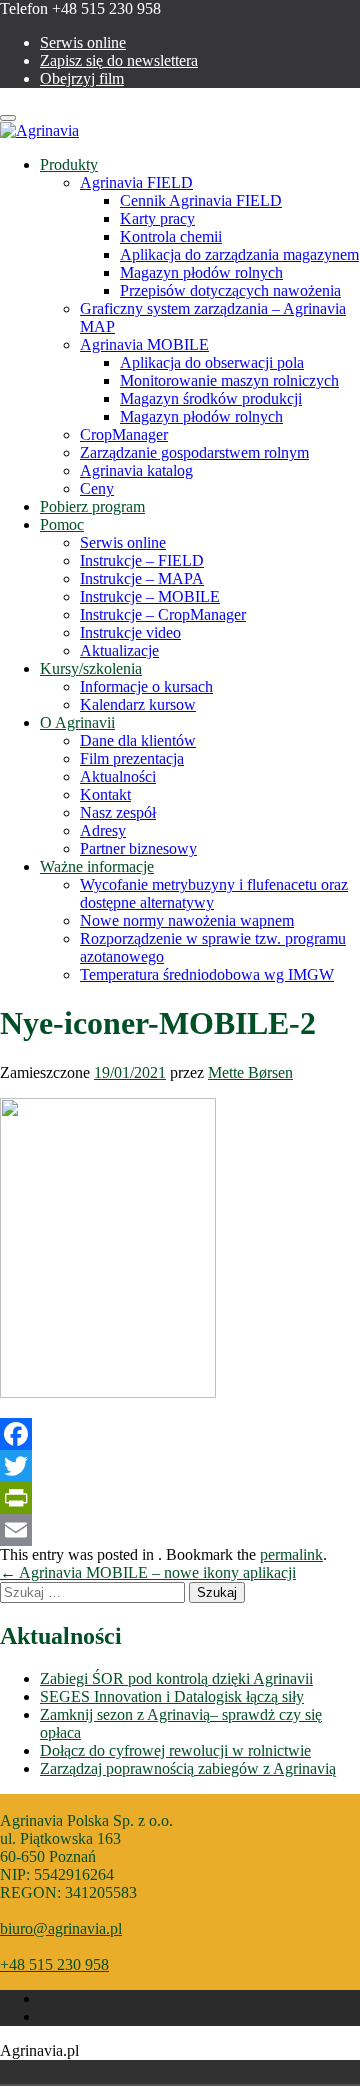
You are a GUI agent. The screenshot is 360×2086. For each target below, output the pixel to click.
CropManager (124, 434)
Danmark (22, 2072)
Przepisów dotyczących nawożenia (230, 290)
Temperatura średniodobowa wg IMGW (207, 974)
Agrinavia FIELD (136, 182)
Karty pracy (157, 218)
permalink (291, 1554)
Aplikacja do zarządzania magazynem (239, 254)
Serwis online (83, 42)
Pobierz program (92, 506)
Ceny (97, 488)
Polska (50, 2072)
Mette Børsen (250, 1072)
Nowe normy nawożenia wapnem (187, 920)
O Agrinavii (77, 722)
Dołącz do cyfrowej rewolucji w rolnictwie (175, 1750)
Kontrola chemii (171, 236)
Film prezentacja (132, 758)
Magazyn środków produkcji (211, 398)
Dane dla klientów (138, 740)
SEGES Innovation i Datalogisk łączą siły (172, 1696)
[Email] (180, 1530)
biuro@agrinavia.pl (61, 1928)
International (106, 2072)
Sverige (78, 2072)
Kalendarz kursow (138, 704)
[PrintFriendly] (180, 1498)
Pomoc (62, 524)
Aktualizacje (119, 650)
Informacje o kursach (146, 686)
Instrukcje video (130, 632)
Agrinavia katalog (136, 470)
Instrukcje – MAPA (142, 578)
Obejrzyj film (82, 78)
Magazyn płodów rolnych (201, 272)
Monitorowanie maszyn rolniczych (229, 380)
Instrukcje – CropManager (163, 614)
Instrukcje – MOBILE (150, 596)
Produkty (69, 164)
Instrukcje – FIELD (142, 560)
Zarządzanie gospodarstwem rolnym (194, 452)
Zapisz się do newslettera (119, 60)
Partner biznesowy (138, 848)
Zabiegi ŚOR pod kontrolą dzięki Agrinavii (176, 1678)
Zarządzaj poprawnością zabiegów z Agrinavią (188, 1768)
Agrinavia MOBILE (144, 344)
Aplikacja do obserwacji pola (212, 362)
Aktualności (118, 776)
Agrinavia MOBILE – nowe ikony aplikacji (148, 1572)
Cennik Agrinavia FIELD (201, 200)
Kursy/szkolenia (91, 668)
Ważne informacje (97, 866)
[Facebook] (180, 1434)
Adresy (103, 830)
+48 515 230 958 (54, 1964)
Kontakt (105, 794)
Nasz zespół (118, 812)
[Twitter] (180, 1466)
